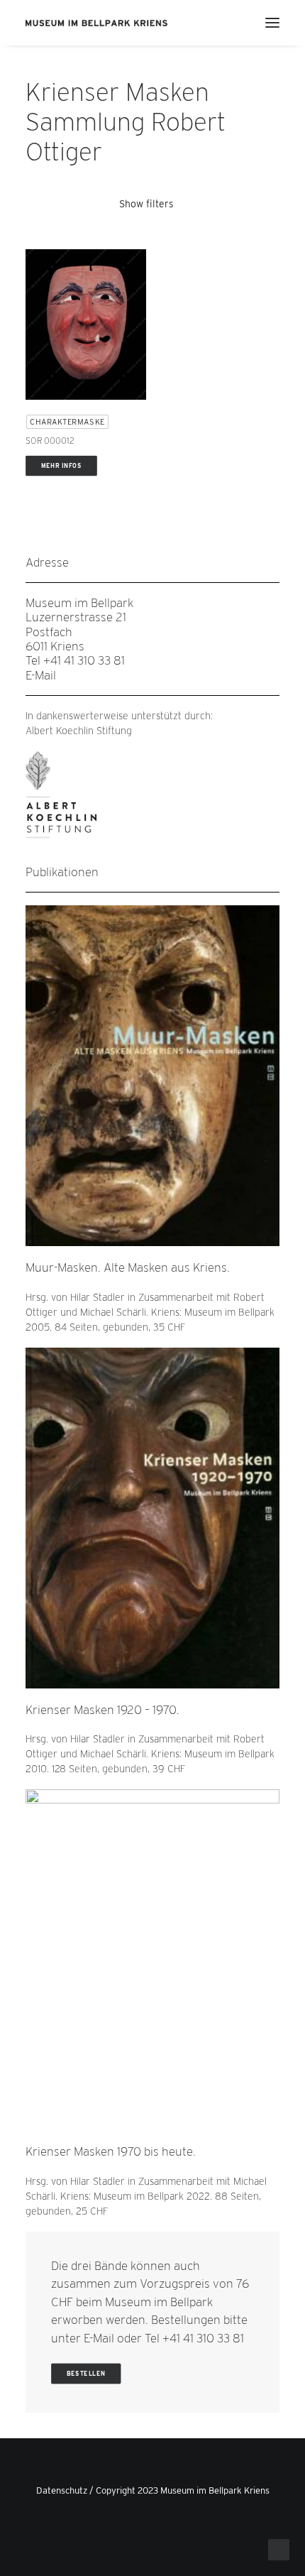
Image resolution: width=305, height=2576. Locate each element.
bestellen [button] (86, 2374)
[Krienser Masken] (97, 23)
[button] (272, 23)
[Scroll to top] (279, 2549)
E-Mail (41, 675)
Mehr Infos (62, 466)
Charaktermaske (67, 422)
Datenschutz (62, 2490)
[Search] (231, 23)
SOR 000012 (50, 441)
